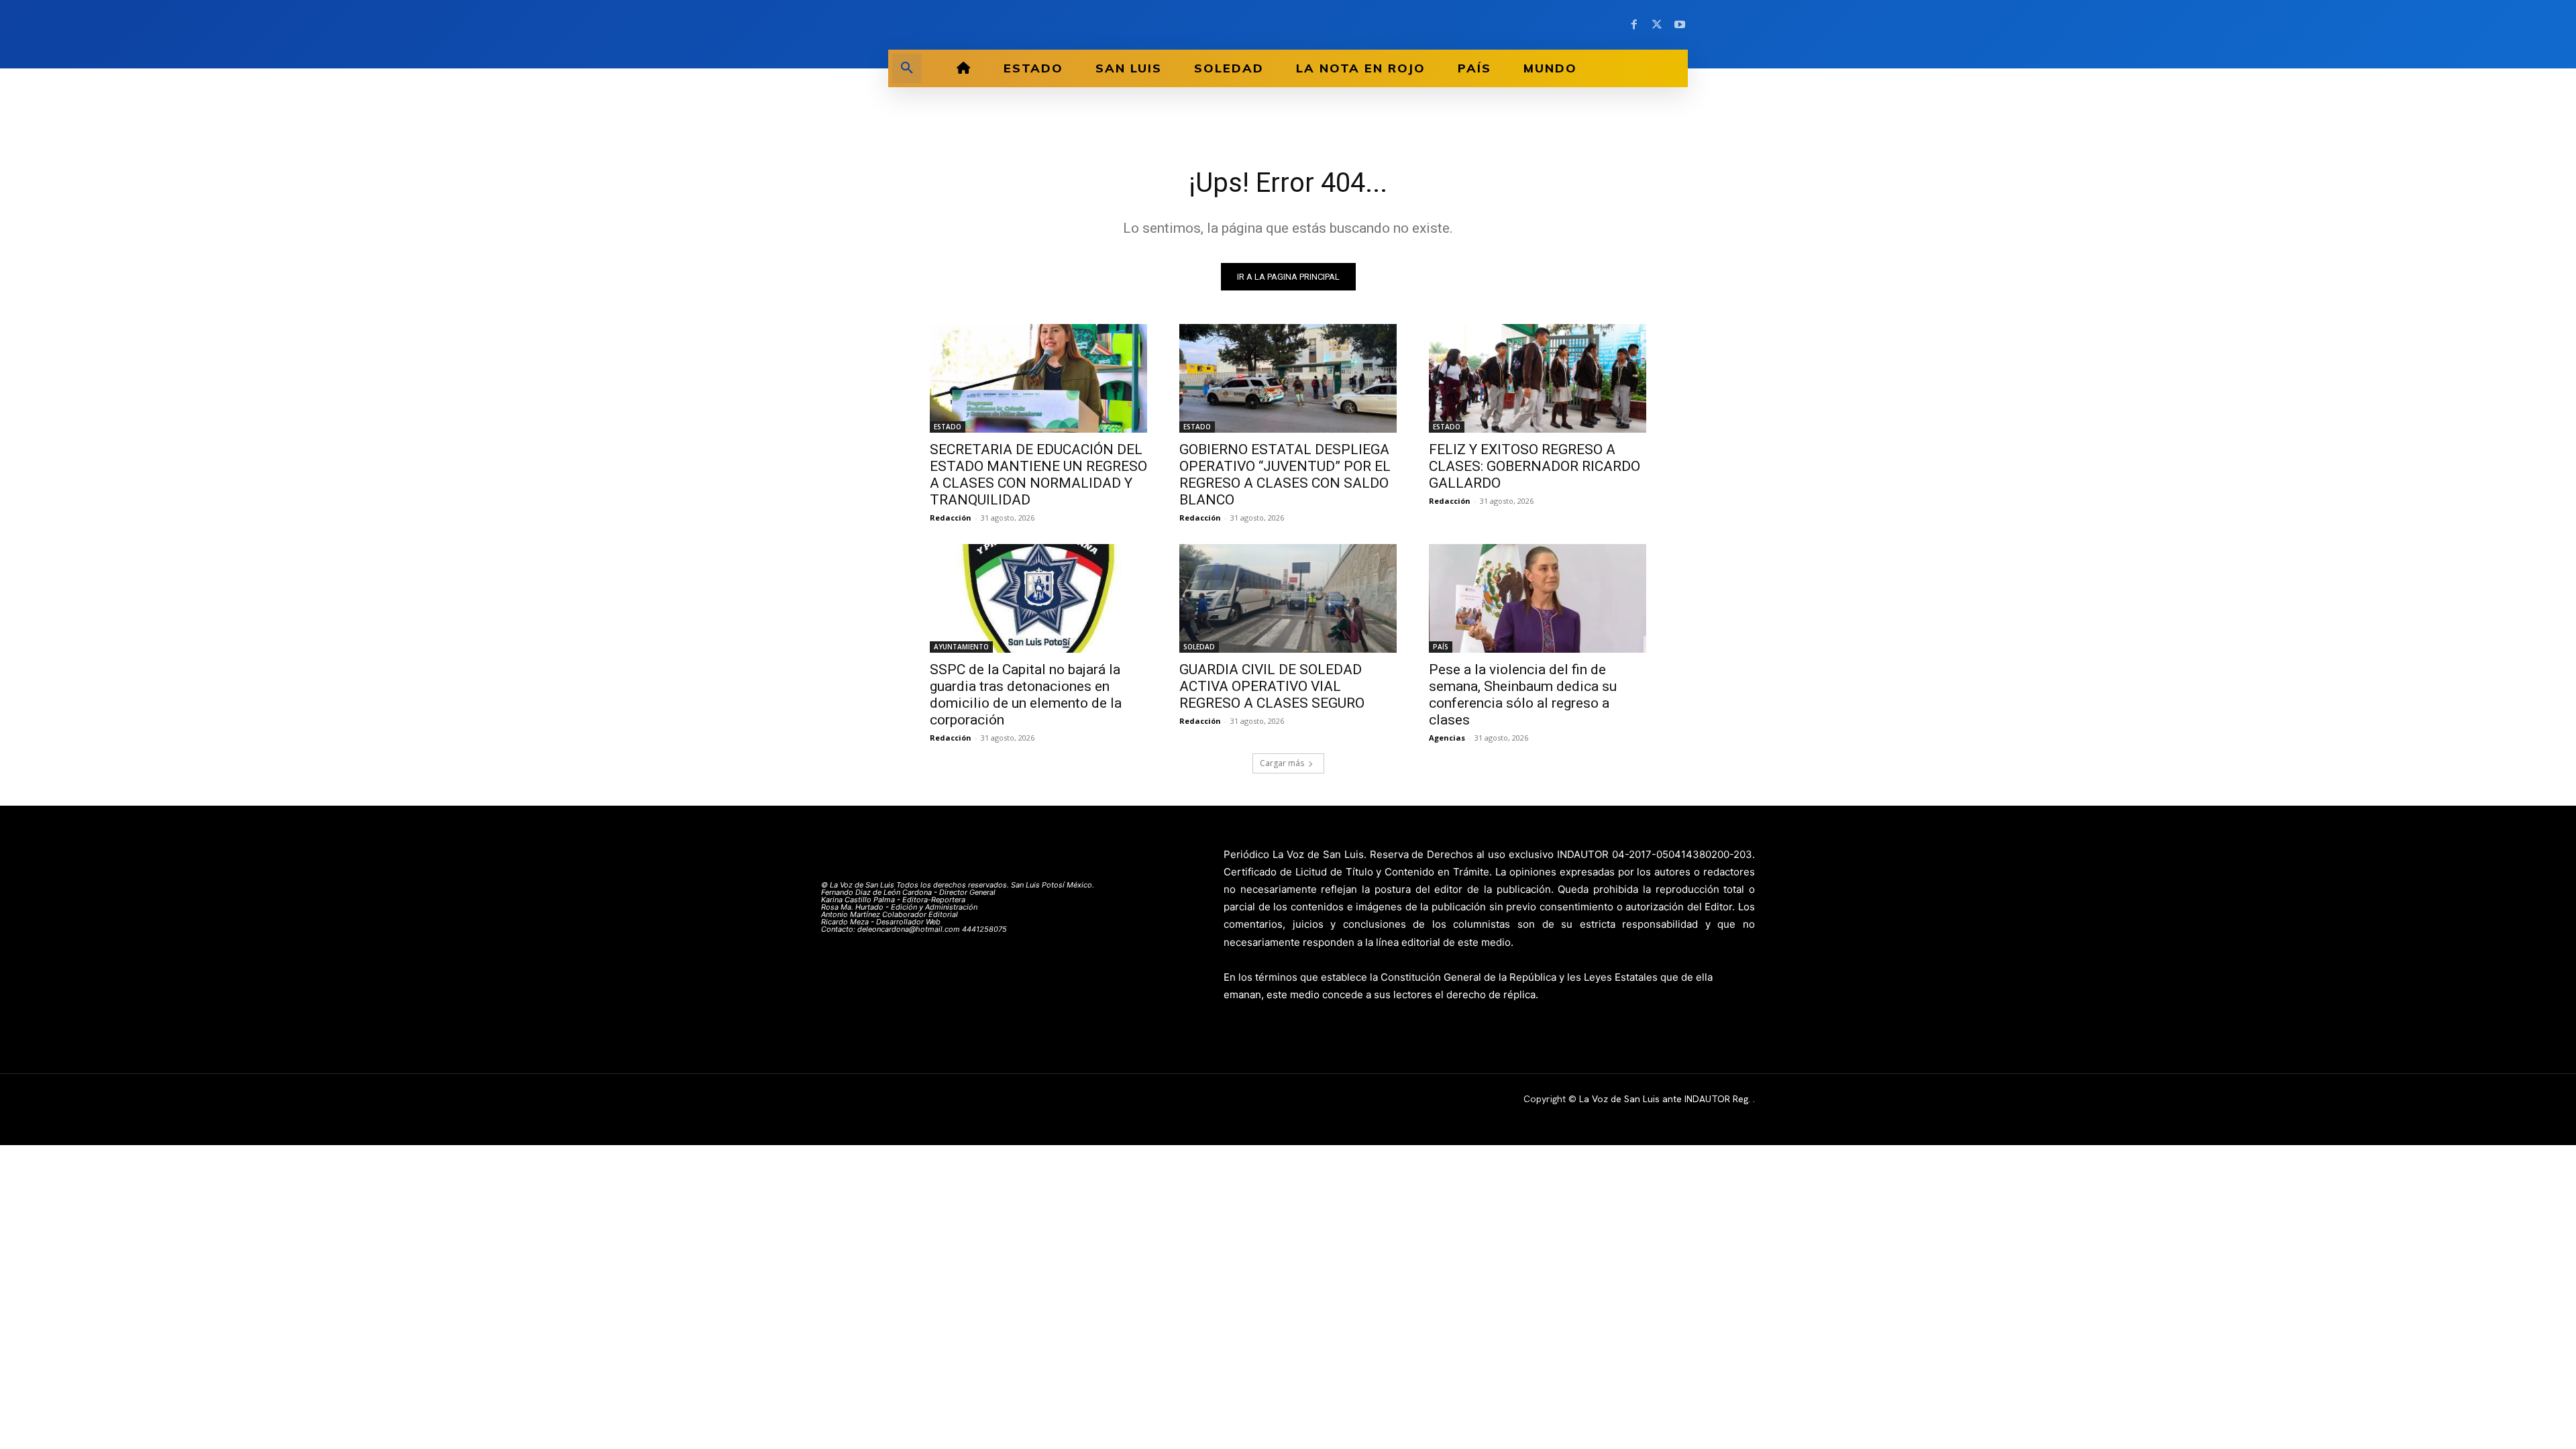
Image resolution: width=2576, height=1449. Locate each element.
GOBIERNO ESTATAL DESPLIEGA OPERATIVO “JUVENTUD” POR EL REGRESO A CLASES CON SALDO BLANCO (1285, 475)
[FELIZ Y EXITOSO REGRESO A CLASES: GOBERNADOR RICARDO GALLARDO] (1538, 378)
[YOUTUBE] (1680, 25)
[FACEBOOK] (1634, 25)
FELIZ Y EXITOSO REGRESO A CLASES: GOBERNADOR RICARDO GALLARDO (1535, 466)
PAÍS (1441, 647)
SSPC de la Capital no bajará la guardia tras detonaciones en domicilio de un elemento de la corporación (1026, 695)
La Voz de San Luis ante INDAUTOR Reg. (1666, 1099)
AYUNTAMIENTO (961, 647)
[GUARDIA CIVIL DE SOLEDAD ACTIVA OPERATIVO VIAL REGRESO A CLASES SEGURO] (1288, 598)
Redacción (951, 518)
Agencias (1447, 738)
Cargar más (1282, 763)
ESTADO (948, 427)
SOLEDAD (1199, 647)
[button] (907, 68)
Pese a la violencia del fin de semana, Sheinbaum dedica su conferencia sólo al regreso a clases (1523, 695)
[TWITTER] (1657, 25)
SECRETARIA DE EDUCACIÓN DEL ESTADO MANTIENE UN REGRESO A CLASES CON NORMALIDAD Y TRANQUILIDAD (1038, 475)
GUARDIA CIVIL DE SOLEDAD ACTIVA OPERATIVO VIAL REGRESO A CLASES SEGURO (1272, 686)
